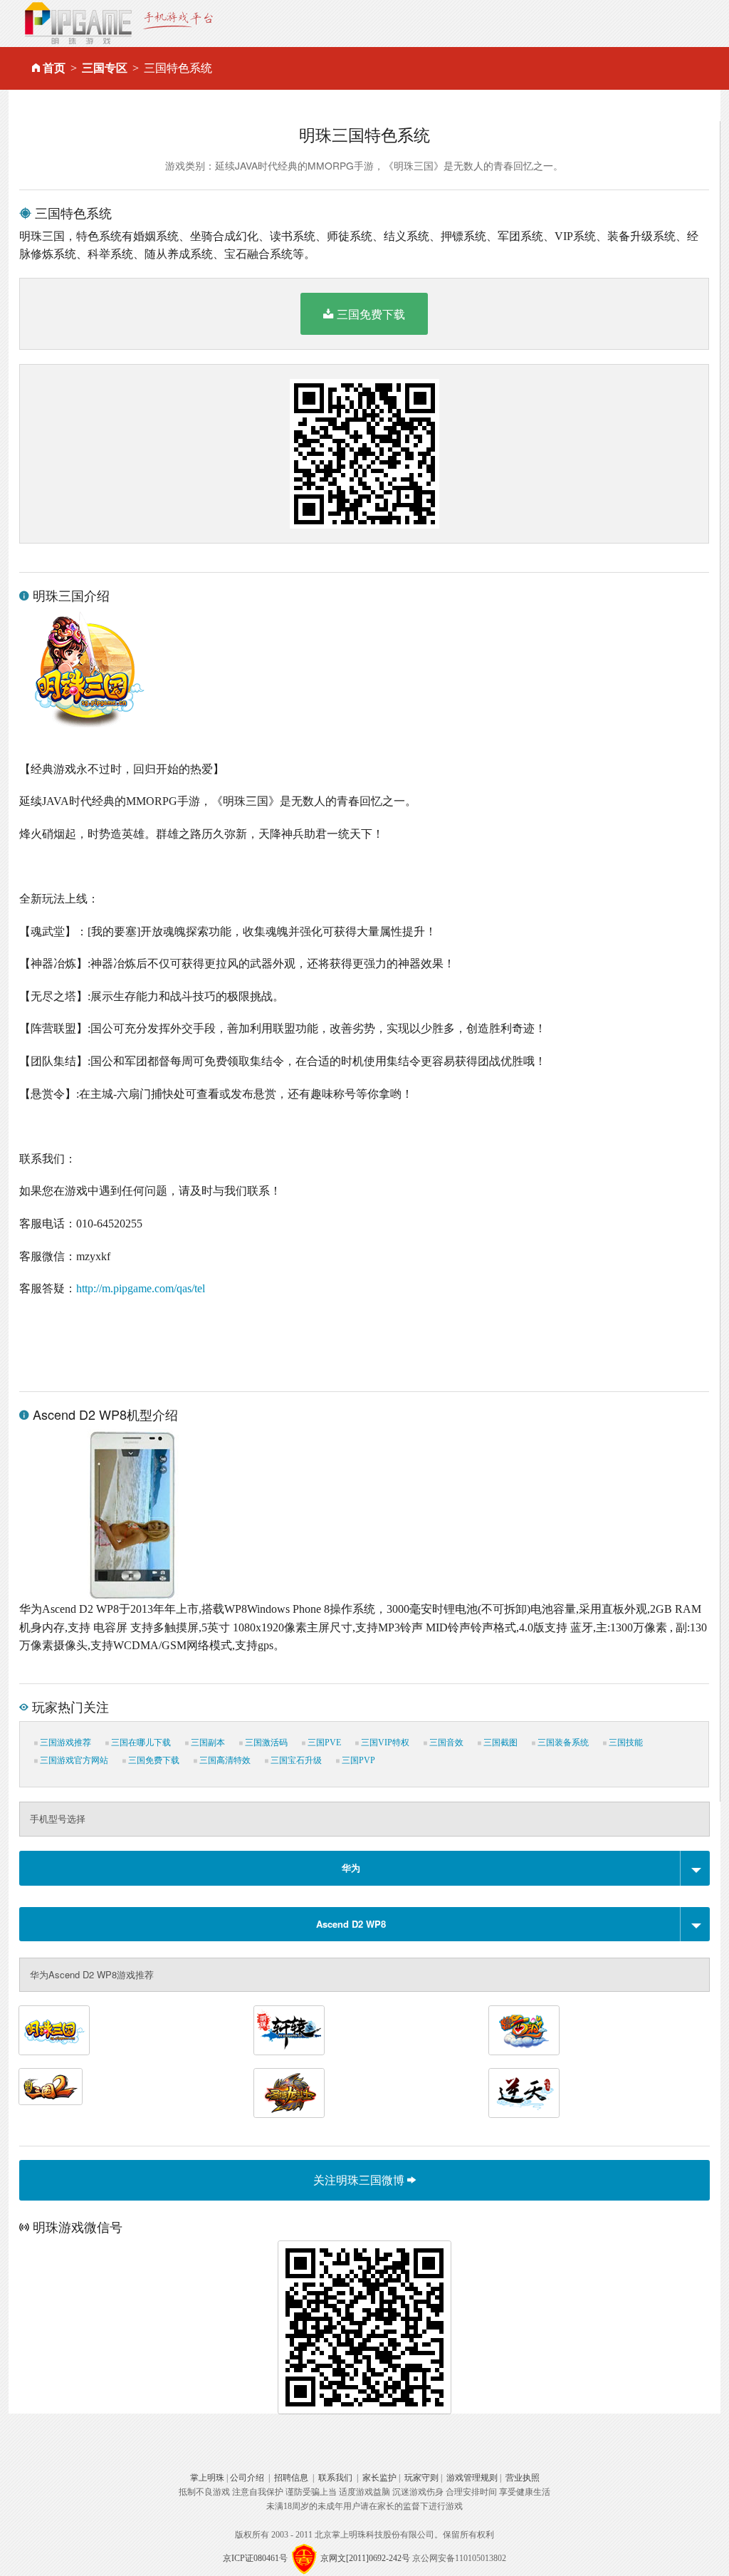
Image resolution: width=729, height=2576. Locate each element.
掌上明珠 (207, 2478)
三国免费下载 (371, 314)
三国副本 (207, 1743)
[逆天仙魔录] (524, 2093)
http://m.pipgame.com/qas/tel (141, 1288)
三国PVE (323, 1743)
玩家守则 (421, 2478)
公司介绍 (247, 2478)
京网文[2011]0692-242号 (365, 2558)
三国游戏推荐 (64, 1743)
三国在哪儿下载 (140, 1743)
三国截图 (499, 1743)
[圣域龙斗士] (289, 2093)
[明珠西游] (524, 2030)
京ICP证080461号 (255, 2558)
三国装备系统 (562, 1743)
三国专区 (105, 68)
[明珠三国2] (51, 2087)
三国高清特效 (224, 1760)
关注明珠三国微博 (360, 2180)
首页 (54, 68)
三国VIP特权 (384, 1743)
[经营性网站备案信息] (304, 2558)
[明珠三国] (54, 2030)
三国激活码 (265, 1743)
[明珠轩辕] (289, 2030)
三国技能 (625, 1743)
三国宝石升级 (295, 1760)
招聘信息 (291, 2478)
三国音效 (445, 1743)
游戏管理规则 (472, 2478)
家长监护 (379, 2478)
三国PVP (357, 1760)
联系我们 (335, 2478)
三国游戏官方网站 (73, 1760)
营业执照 (523, 2478)
